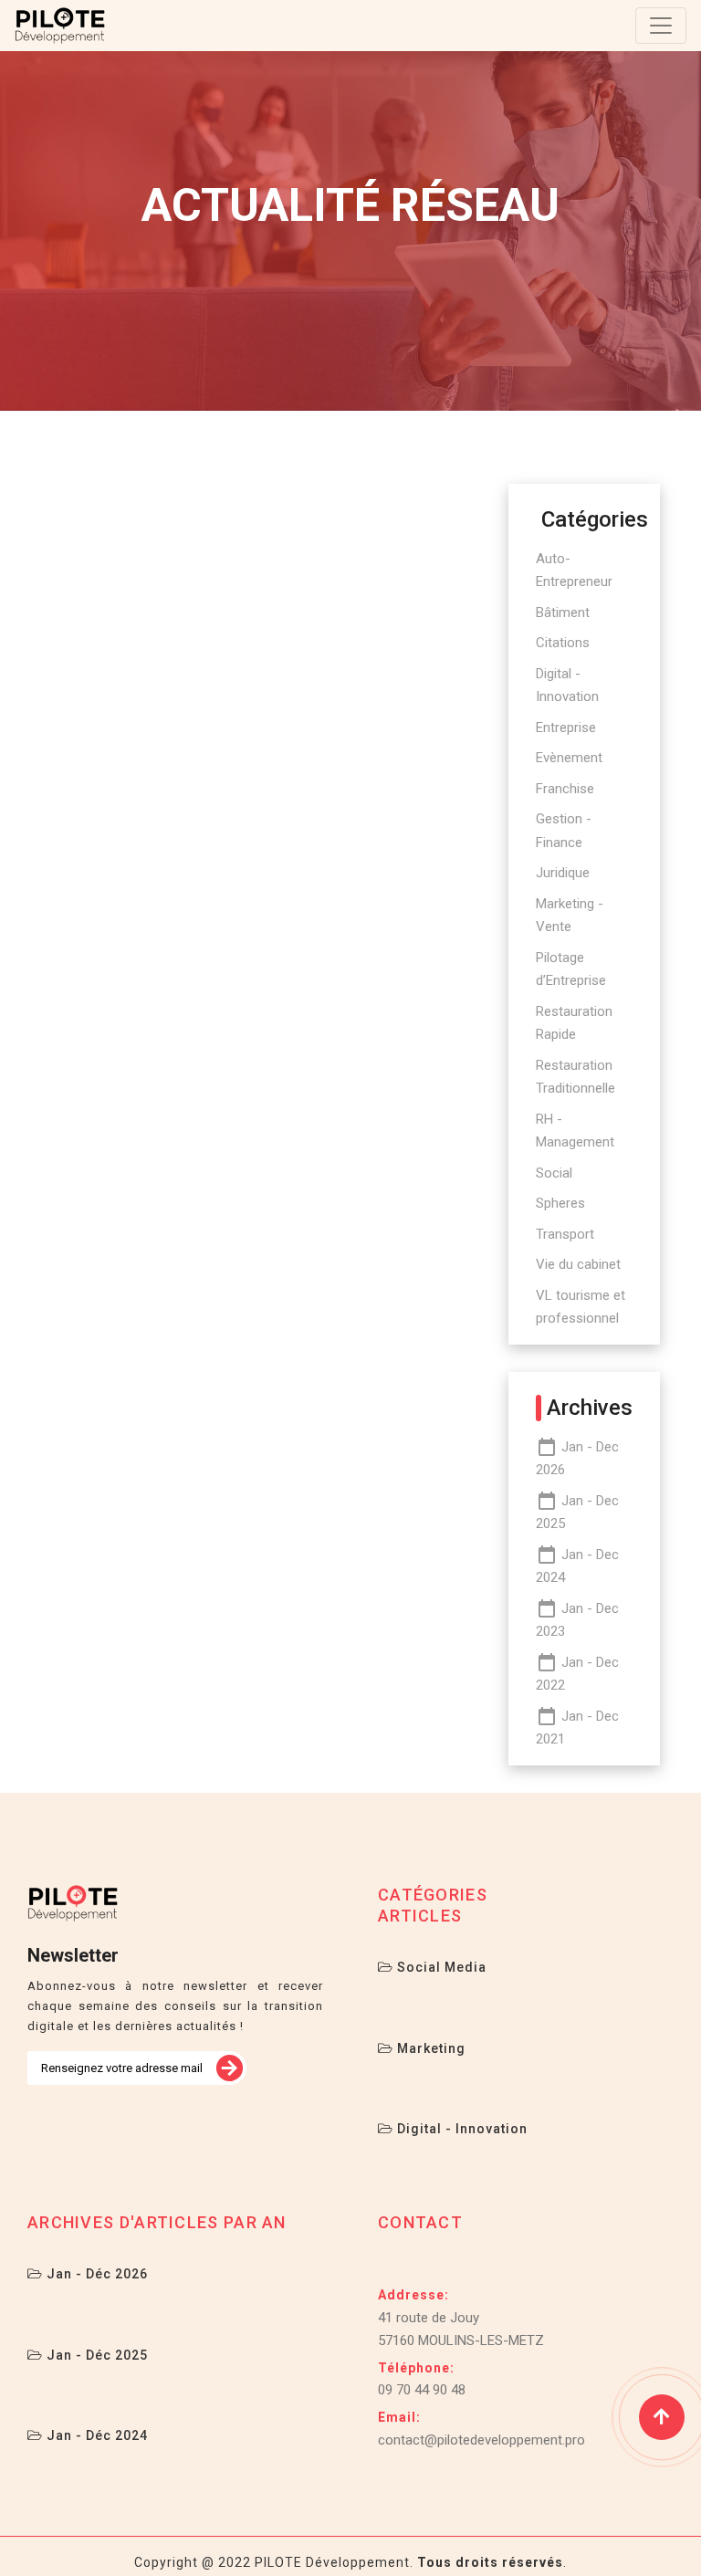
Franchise (565, 789)
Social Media (440, 1967)
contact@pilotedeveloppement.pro (481, 2440)
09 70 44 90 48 (422, 2390)
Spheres (560, 1203)
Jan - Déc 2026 (95, 2274)
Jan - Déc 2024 (95, 2435)
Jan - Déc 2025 (95, 2355)
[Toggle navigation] (661, 26)
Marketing (429, 2048)
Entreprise (566, 728)
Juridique (563, 873)
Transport (565, 1234)
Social (554, 1173)
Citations (563, 643)
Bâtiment (563, 613)
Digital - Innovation (460, 2129)
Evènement (569, 758)
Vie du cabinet (578, 1264)
